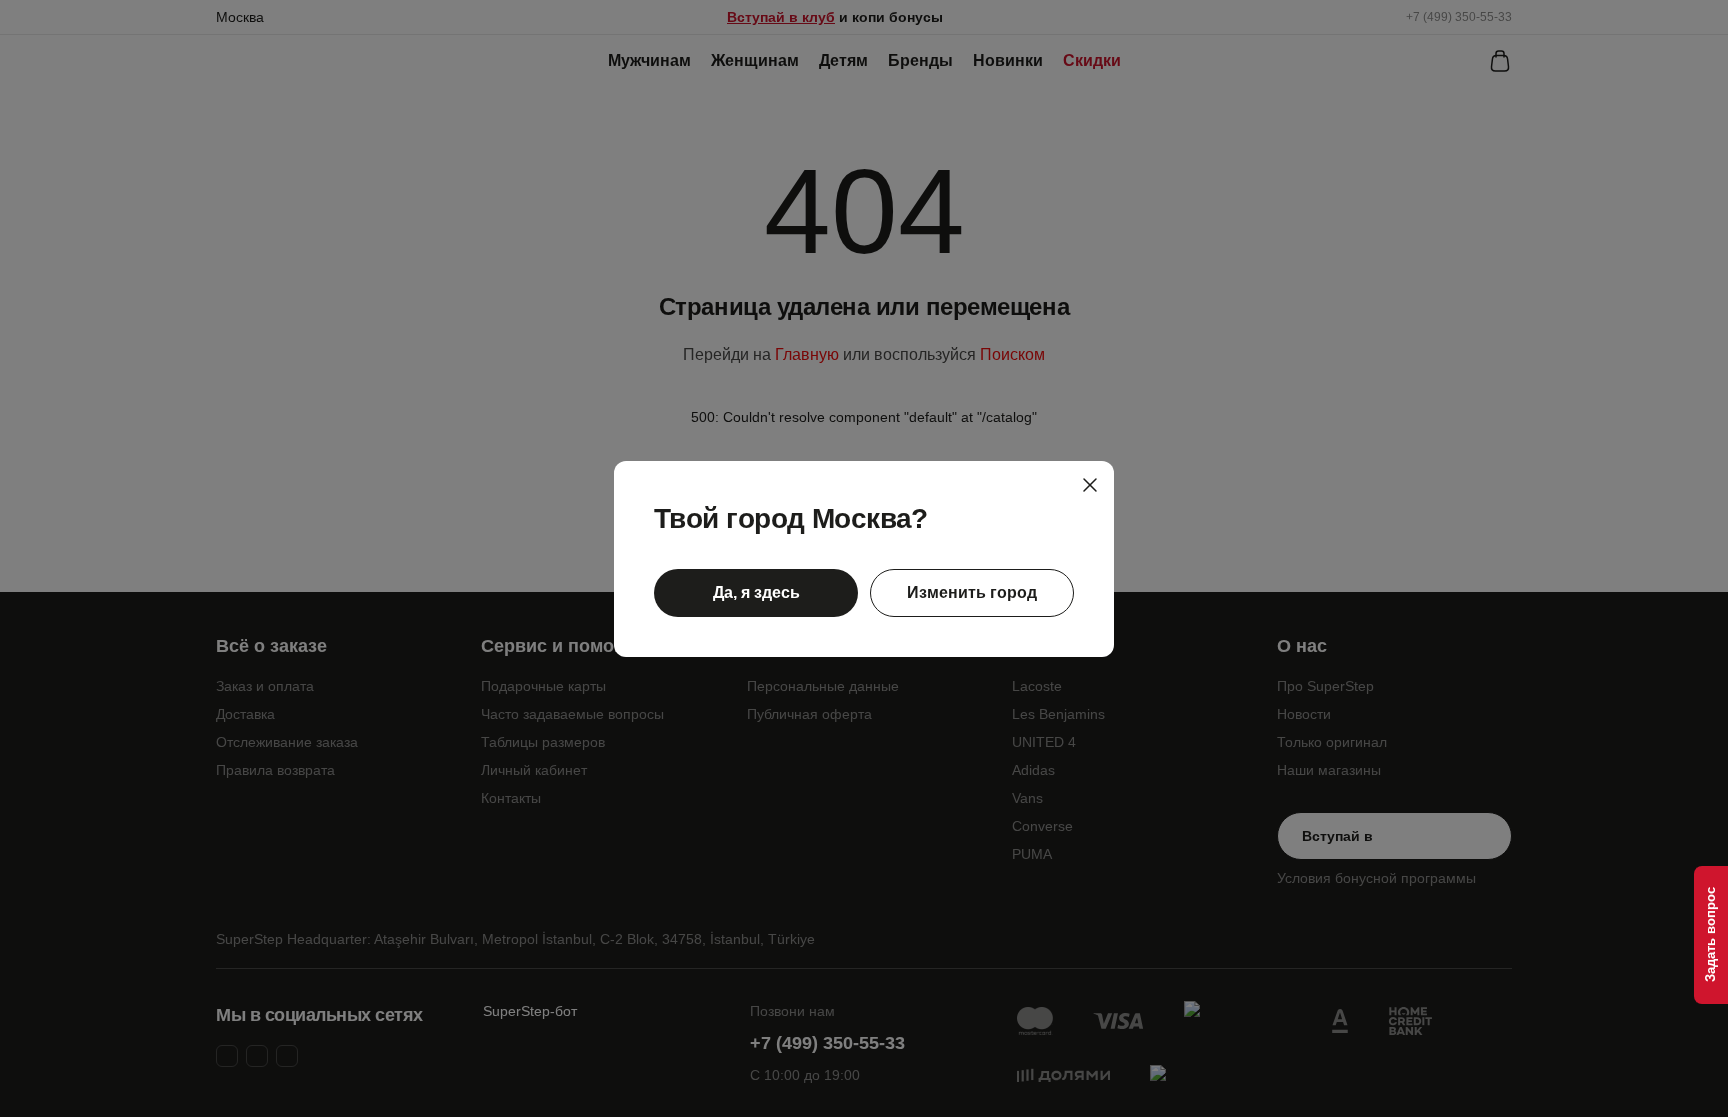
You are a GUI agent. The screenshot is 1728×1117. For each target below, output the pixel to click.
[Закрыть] (1090, 485)
